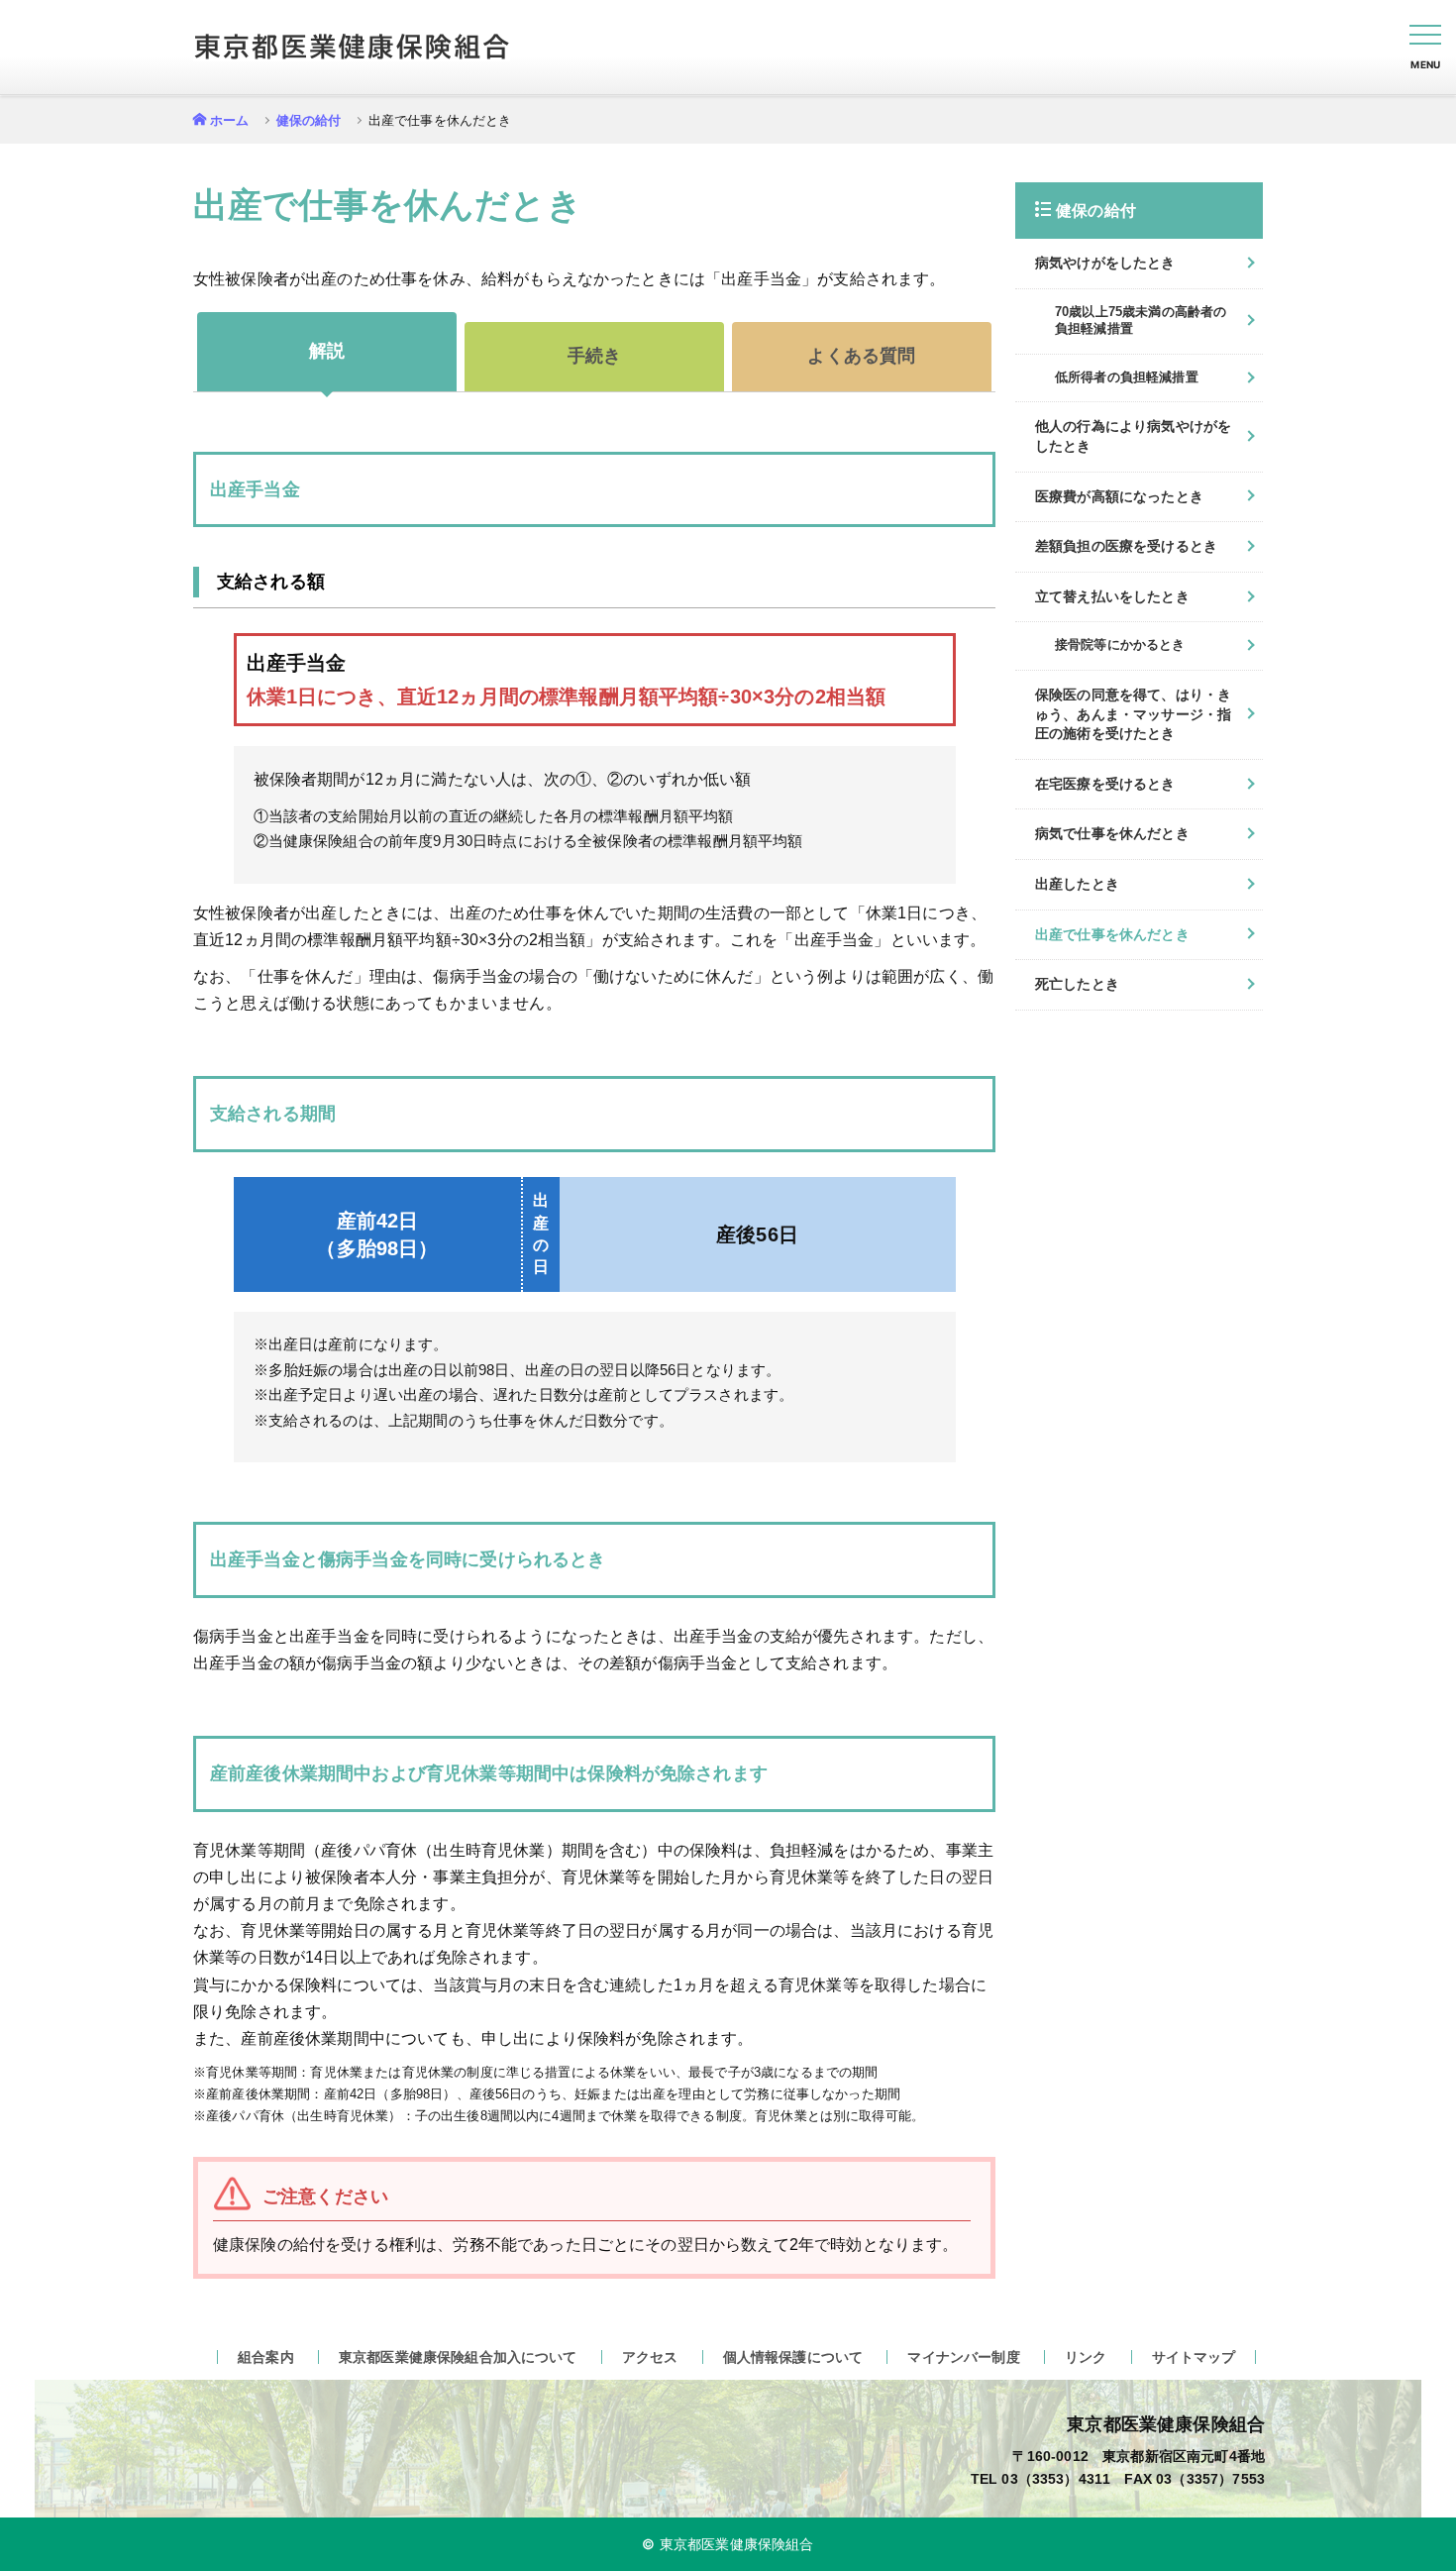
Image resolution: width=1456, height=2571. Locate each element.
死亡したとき (1077, 984)
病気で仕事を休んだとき (1112, 833)
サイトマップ (1194, 2357)
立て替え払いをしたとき (1112, 596)
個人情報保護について (793, 2357)
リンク (1086, 2357)
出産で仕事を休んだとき (1112, 934)
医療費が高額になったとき (1119, 496)
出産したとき (1077, 884)
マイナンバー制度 (963, 2357)
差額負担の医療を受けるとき (1126, 546)
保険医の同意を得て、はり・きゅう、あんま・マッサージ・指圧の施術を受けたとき (1133, 714)
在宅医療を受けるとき (1105, 784)
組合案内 (266, 2357)
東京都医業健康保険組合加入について (458, 2357)
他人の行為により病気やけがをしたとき (1133, 436)
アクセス (650, 2357)
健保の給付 (309, 120)
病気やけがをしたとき (1105, 263)
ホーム (229, 120)
